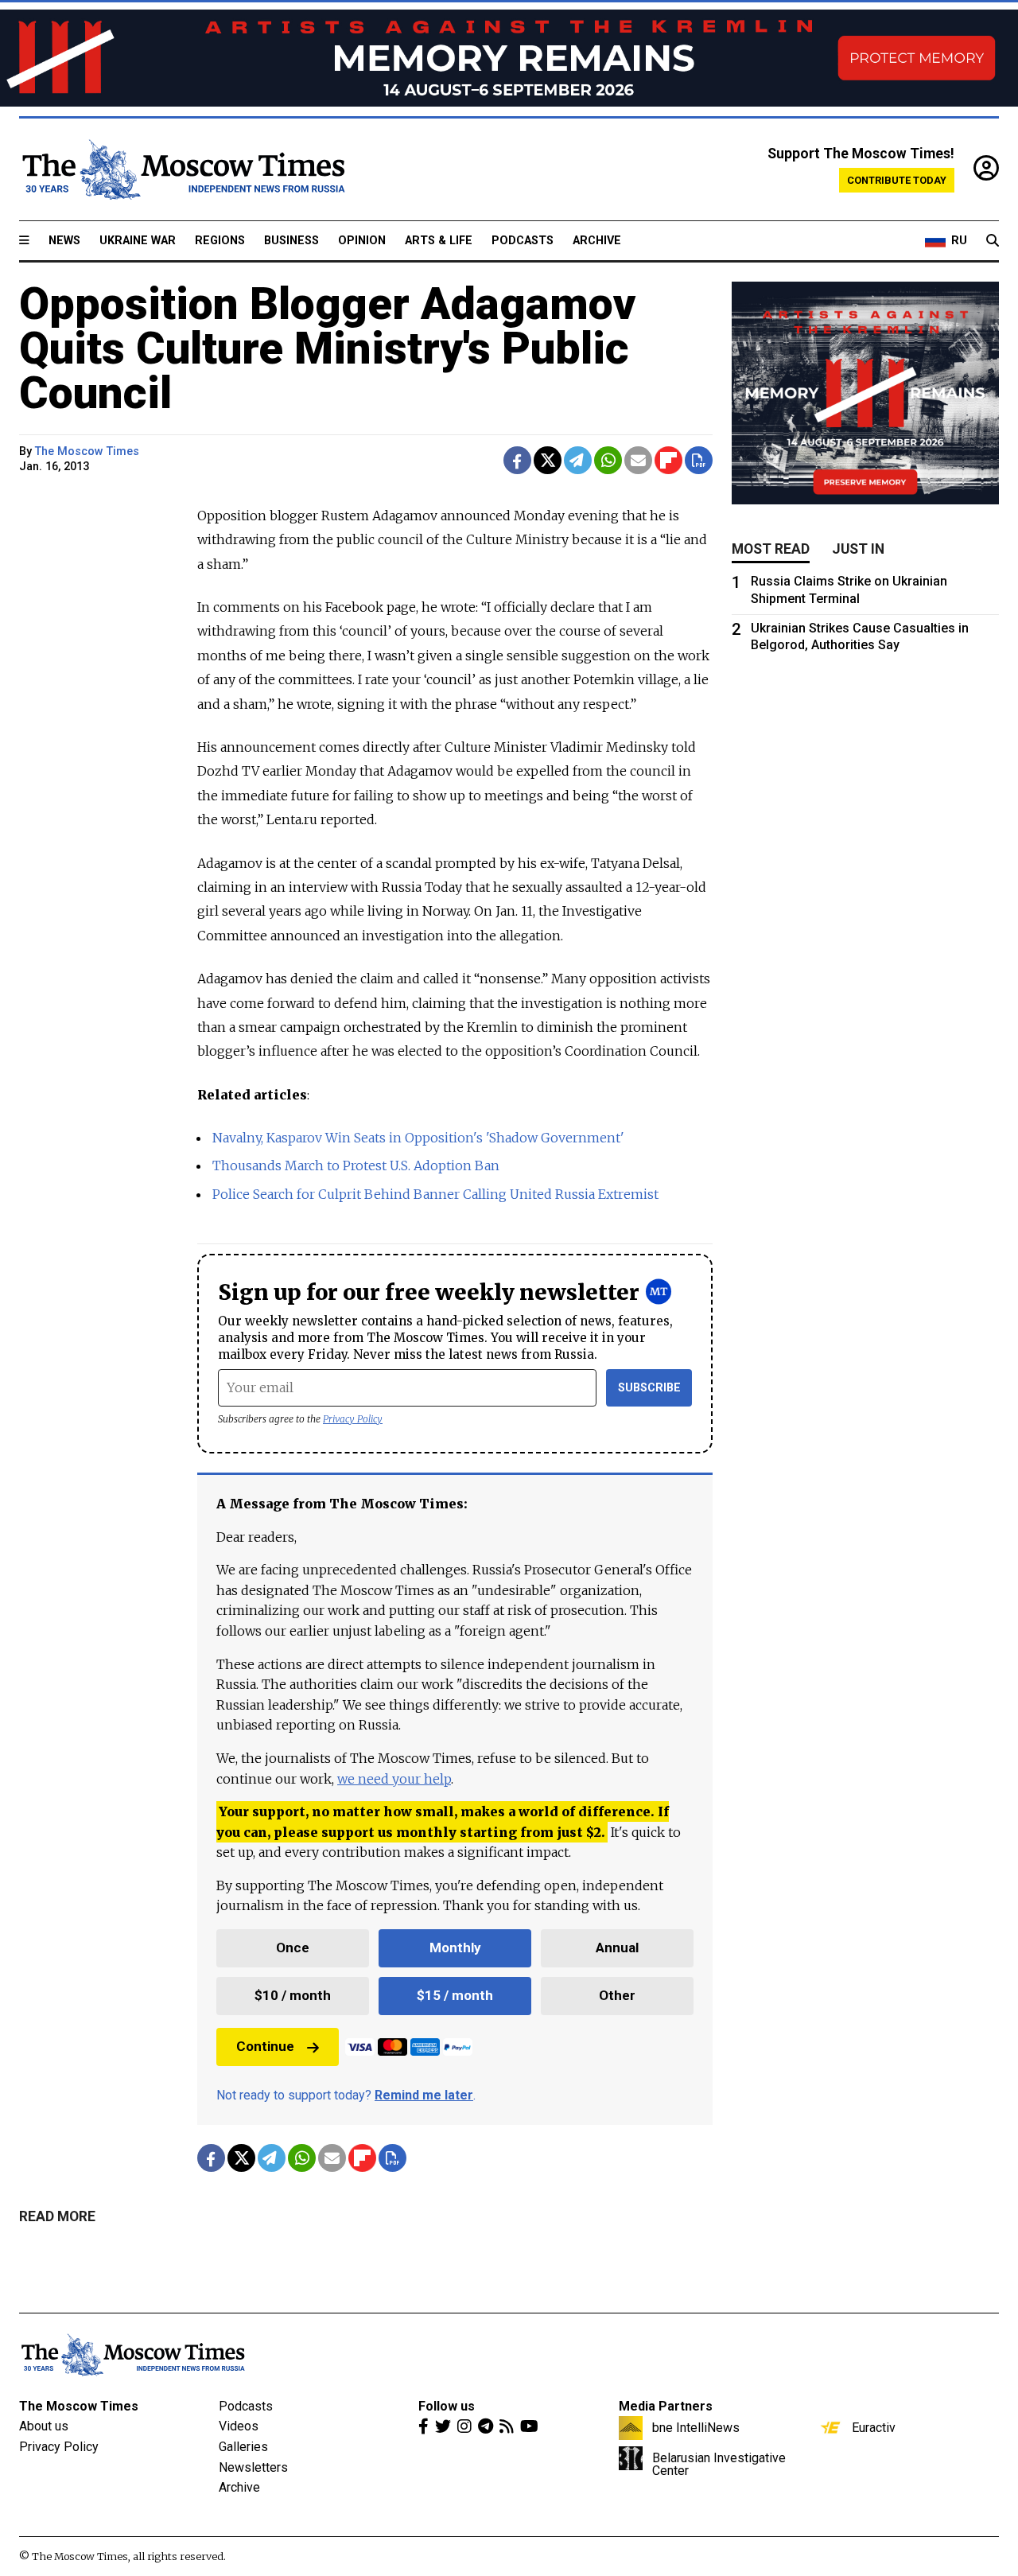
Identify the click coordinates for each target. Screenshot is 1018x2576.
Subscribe (649, 1388)
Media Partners (666, 2406)
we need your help (394, 1779)
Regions (220, 241)
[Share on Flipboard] (668, 460)
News (64, 241)
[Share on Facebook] (517, 460)
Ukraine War (138, 241)
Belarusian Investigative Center (719, 2464)
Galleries (243, 2447)
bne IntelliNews (696, 2427)
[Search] (993, 241)
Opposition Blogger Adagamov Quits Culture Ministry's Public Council (328, 348)
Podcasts (523, 241)
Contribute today (897, 180)
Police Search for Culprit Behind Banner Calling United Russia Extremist (435, 1194)
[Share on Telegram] (578, 460)
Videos (239, 2426)
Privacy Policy (353, 1419)
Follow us (447, 2406)
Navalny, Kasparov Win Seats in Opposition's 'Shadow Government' (418, 1138)
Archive (597, 241)
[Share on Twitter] (548, 460)
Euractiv (874, 2427)
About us (44, 2426)
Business (291, 241)
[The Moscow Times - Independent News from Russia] (182, 169)
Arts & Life (439, 241)
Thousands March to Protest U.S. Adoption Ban (356, 1165)
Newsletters (253, 2467)
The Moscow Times (79, 2406)
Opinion (362, 241)
